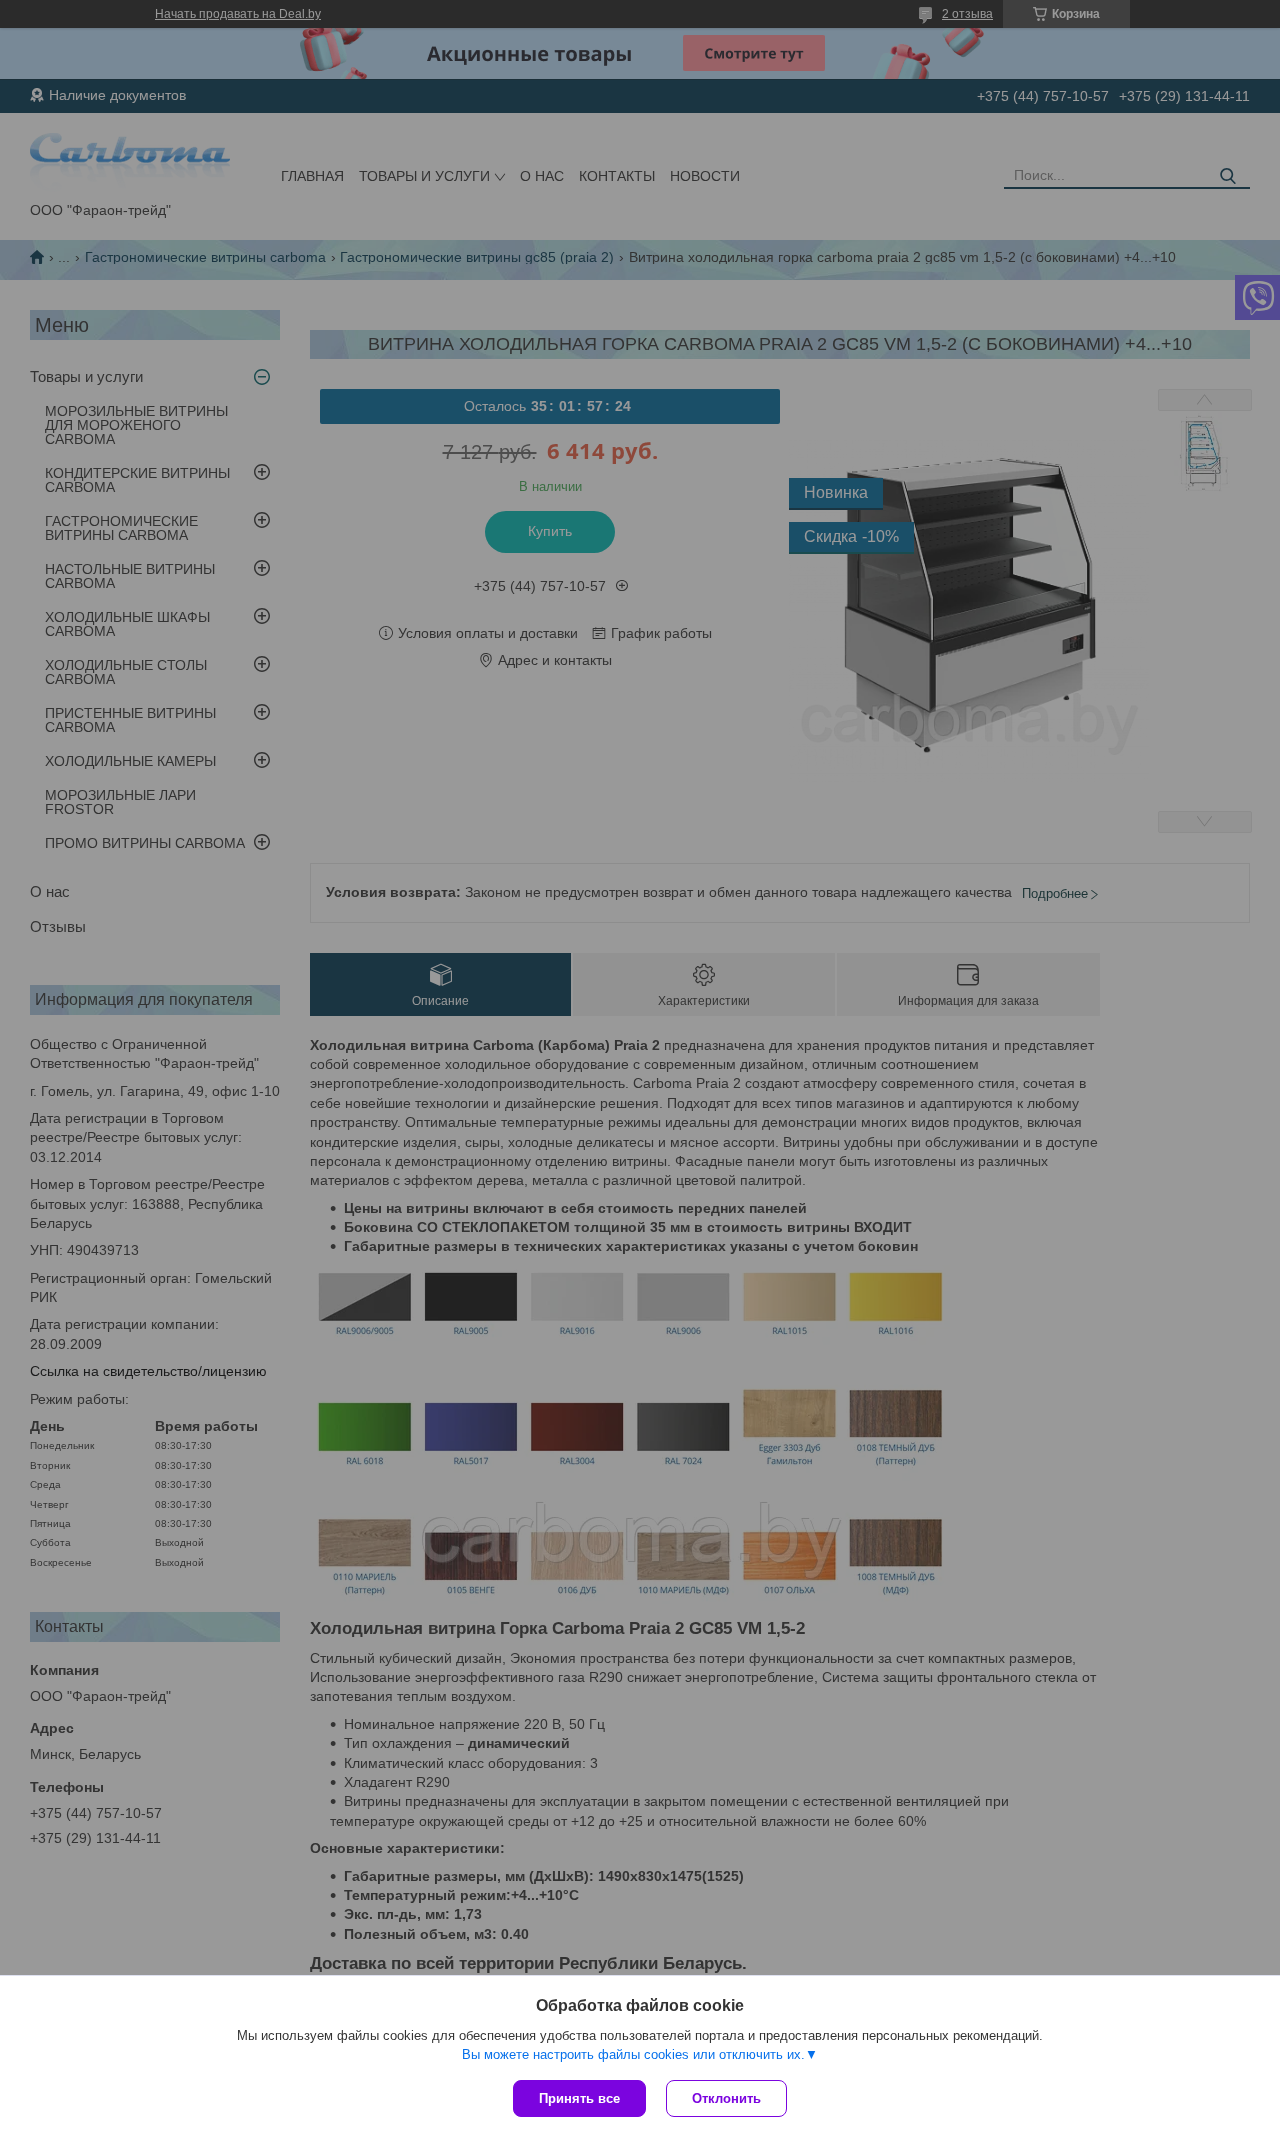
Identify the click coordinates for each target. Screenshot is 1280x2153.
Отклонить (726, 2098)
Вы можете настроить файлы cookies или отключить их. (633, 2054)
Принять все (579, 2098)
